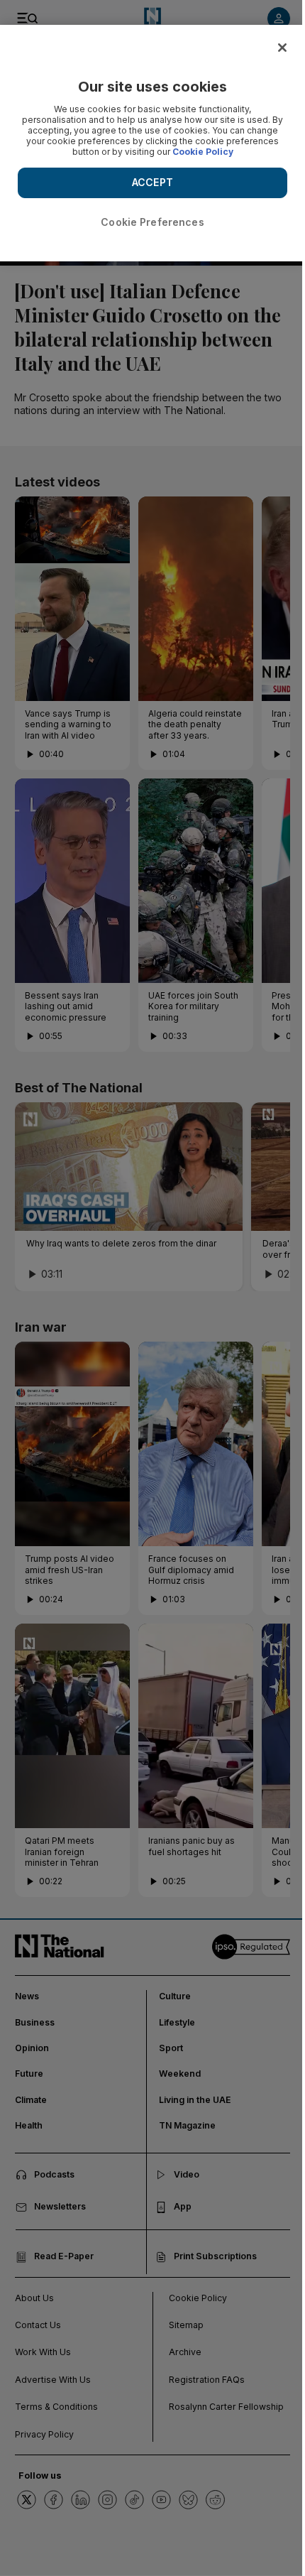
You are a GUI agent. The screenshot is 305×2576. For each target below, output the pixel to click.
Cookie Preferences (152, 222)
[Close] (282, 48)
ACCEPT (152, 182)
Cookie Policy (203, 152)
